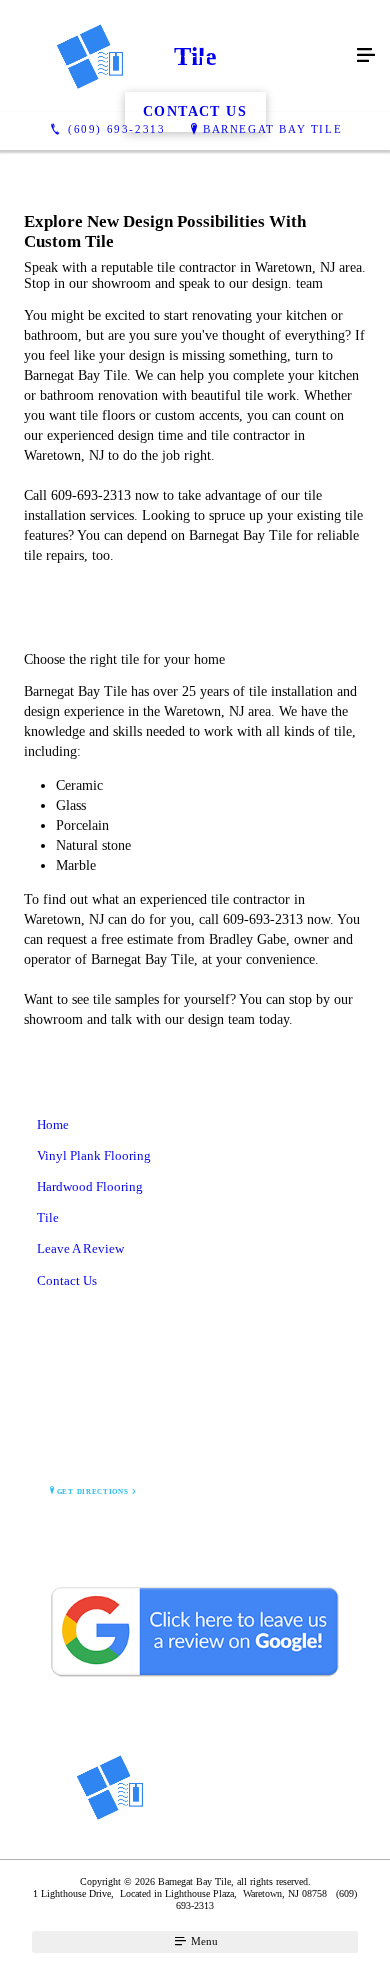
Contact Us (67, 1280)
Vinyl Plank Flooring (94, 1155)
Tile (48, 1217)
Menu (203, 1941)
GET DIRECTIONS (93, 1492)
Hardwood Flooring (90, 1186)
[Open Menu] (366, 56)
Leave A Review (80, 1248)
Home (53, 1124)
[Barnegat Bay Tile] (175, 56)
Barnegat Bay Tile (272, 129)
